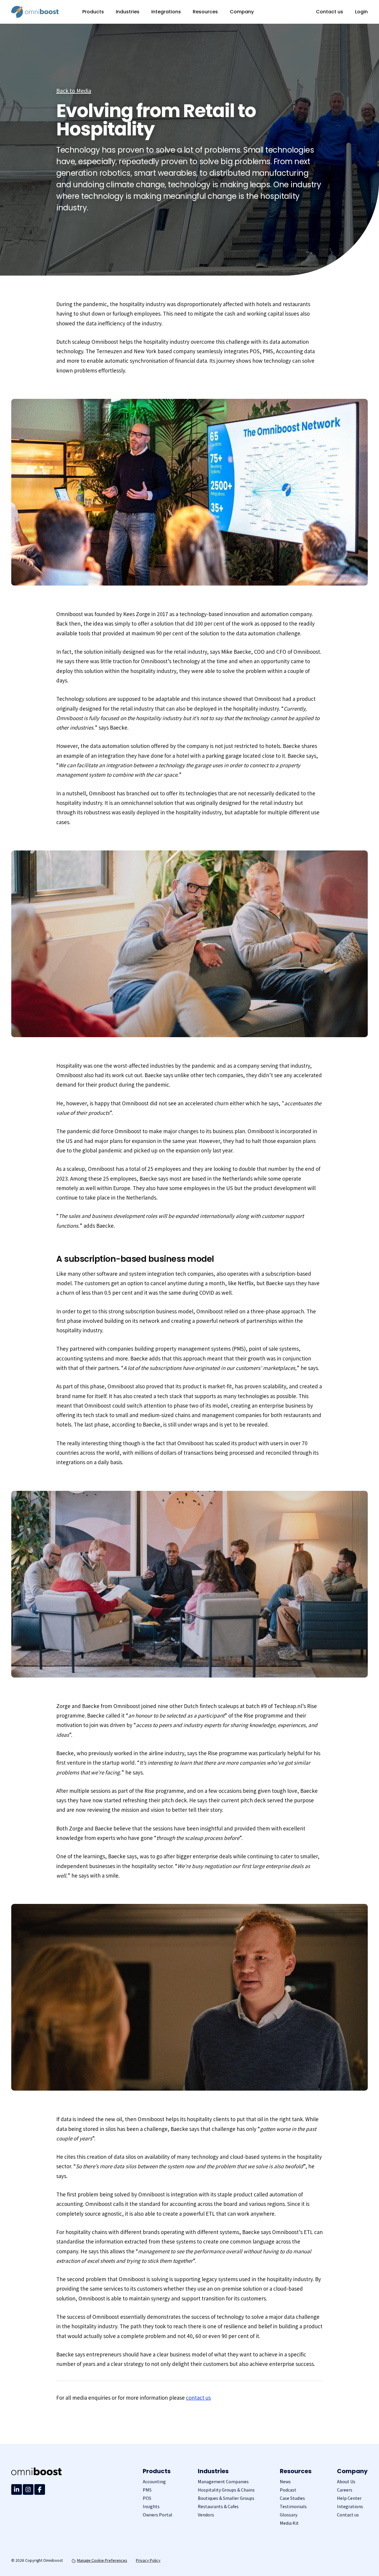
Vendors (206, 2515)
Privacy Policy (148, 2560)
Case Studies (292, 2498)
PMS (147, 2490)
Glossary (289, 2515)
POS (147, 2498)
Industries (128, 12)
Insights (151, 2507)
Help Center (349, 2498)
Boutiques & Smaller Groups (226, 2498)
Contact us (330, 12)
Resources (205, 12)
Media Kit (289, 2523)
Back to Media (74, 91)
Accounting (154, 2482)
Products (93, 12)
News (285, 2482)
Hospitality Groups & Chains (226, 2490)
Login (361, 12)
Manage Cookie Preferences (102, 2560)
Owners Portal (158, 2515)
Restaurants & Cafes (218, 2507)
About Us (346, 2482)
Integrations (166, 12)
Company (242, 12)
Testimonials (293, 2507)
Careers (345, 2490)
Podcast (288, 2490)
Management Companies (223, 2482)
